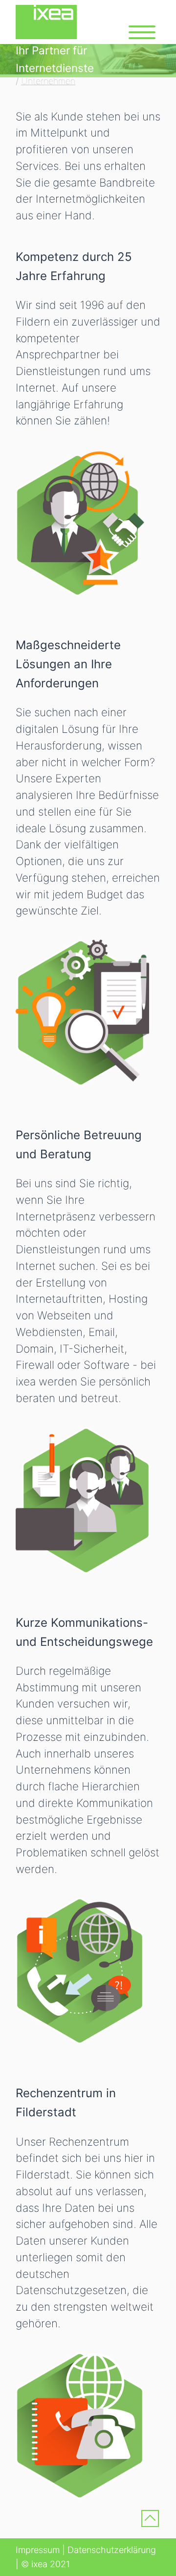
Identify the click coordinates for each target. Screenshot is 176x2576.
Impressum (38, 2550)
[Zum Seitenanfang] (150, 2521)
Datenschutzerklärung (112, 2550)
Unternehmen (48, 81)
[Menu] (142, 32)
